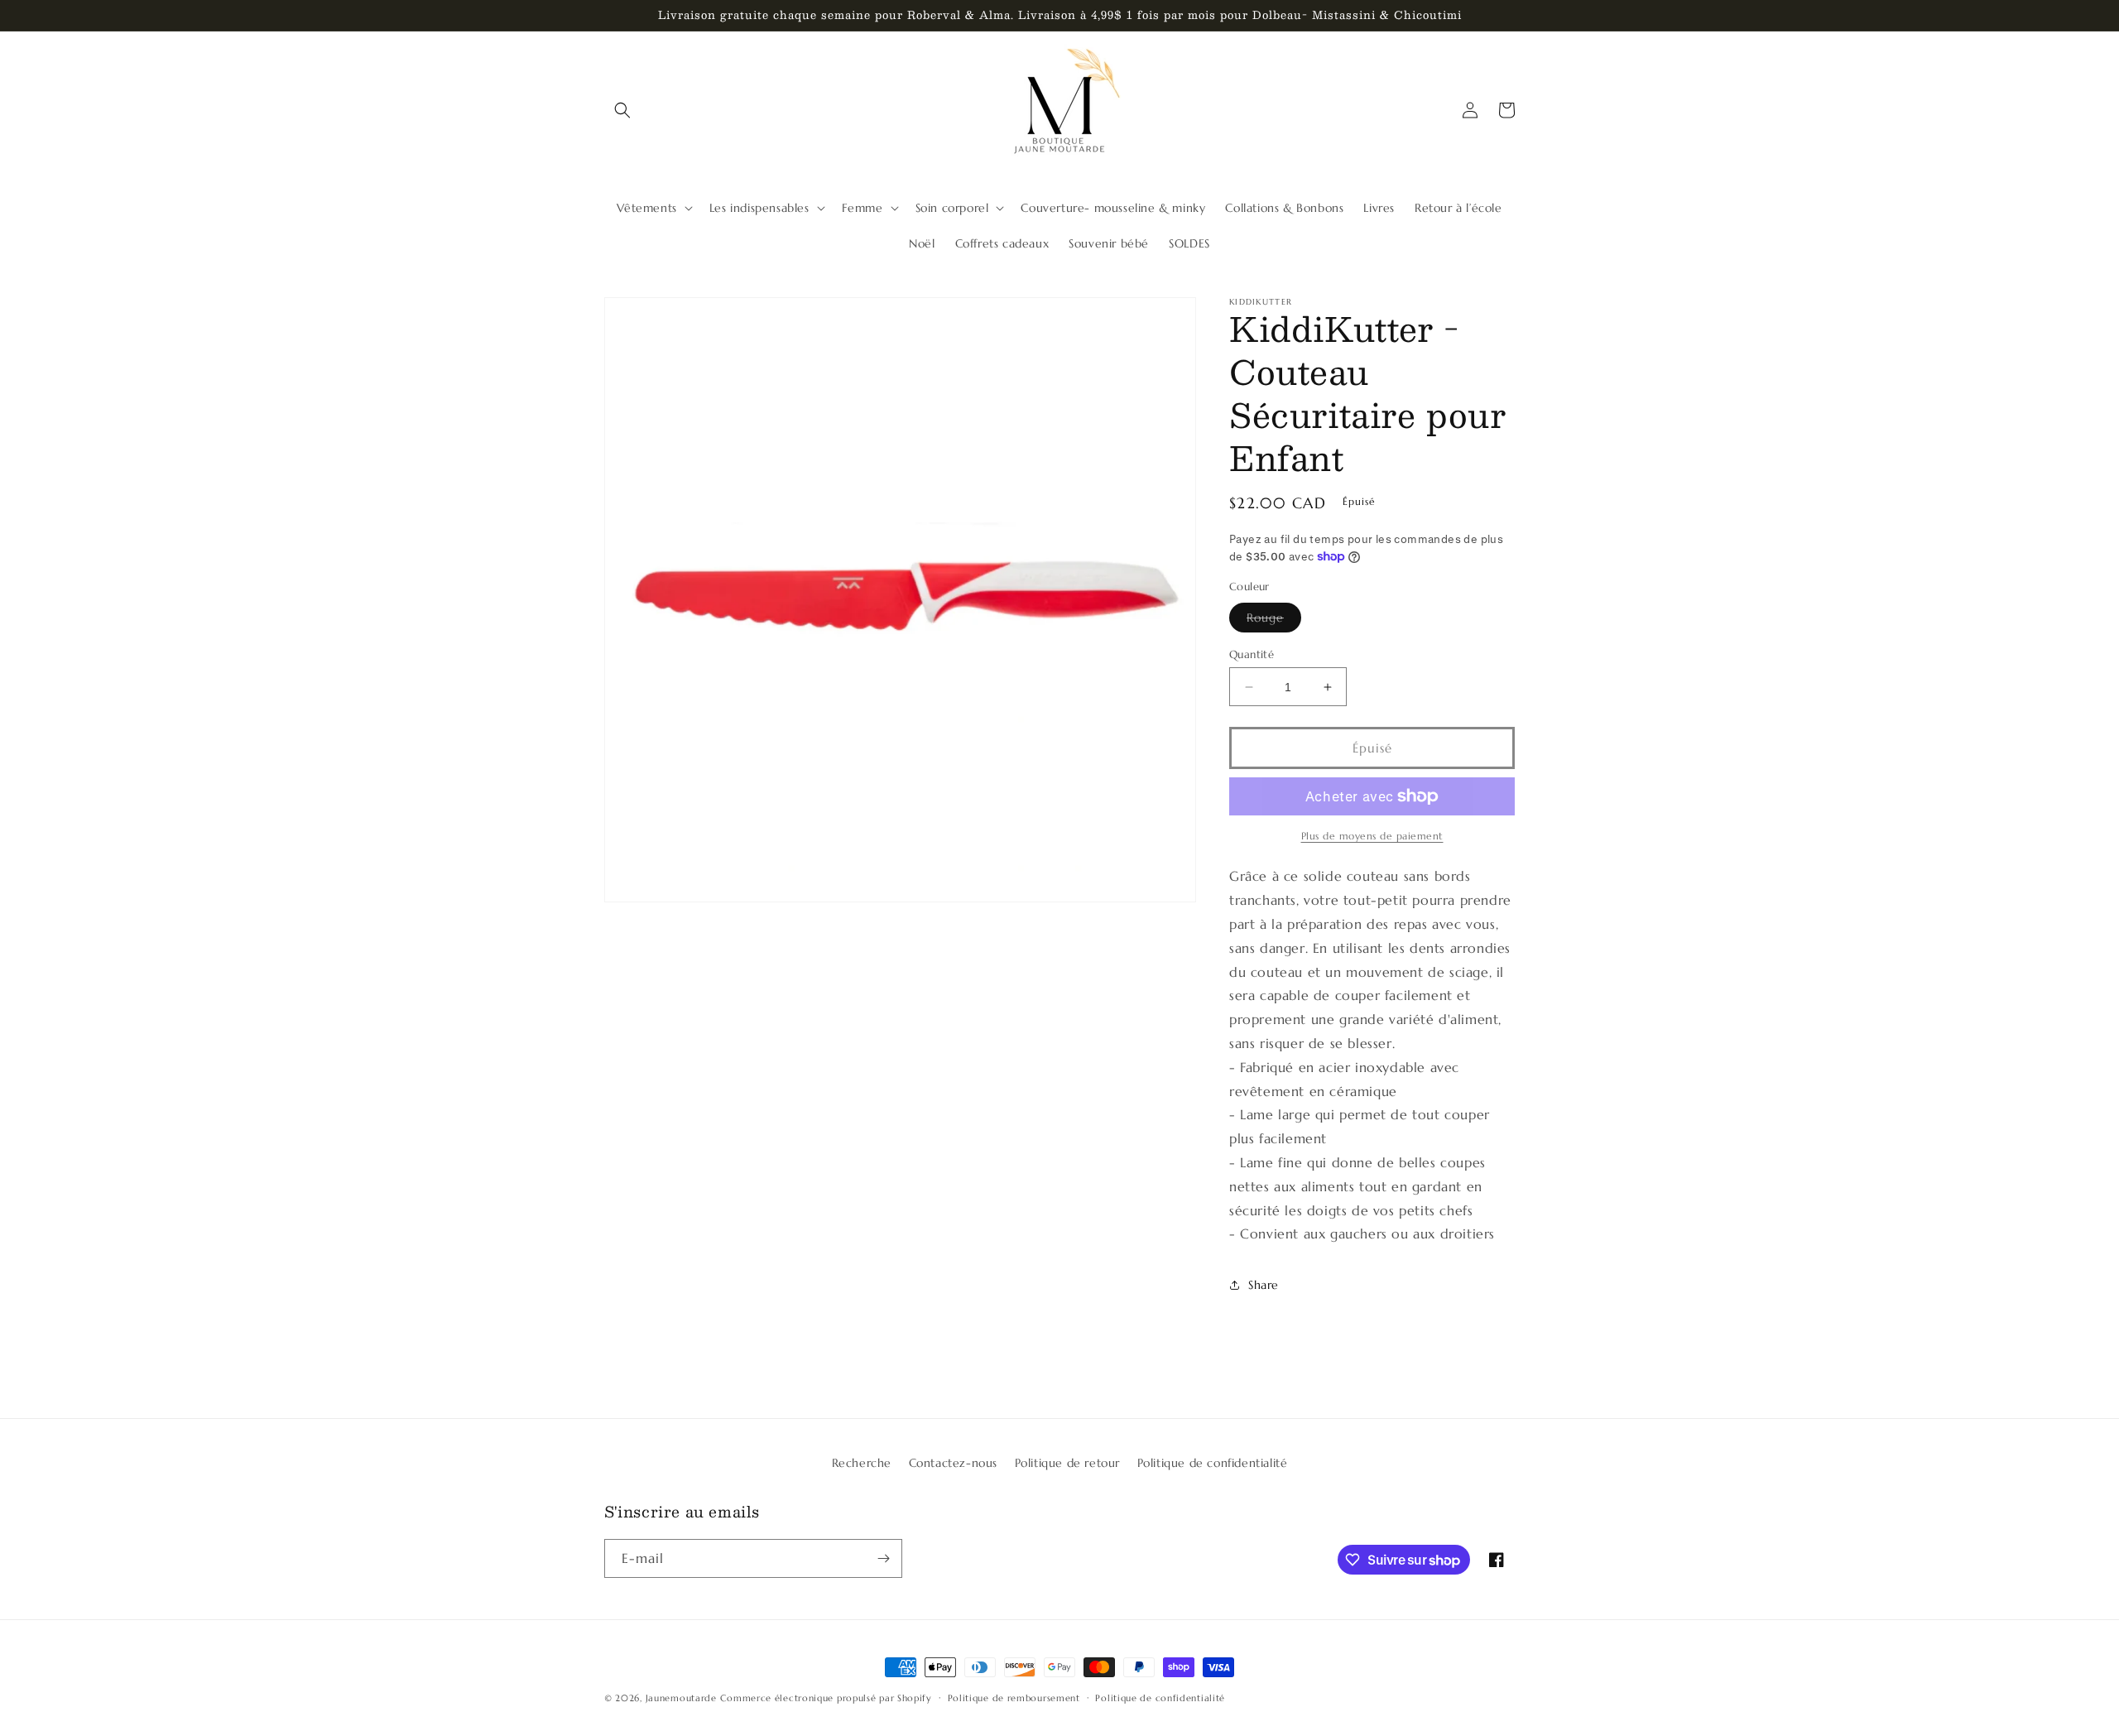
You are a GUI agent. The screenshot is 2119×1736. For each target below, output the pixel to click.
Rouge (1274, 621)
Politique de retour (1067, 1463)
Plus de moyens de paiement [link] (1372, 836)
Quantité (1252, 654)
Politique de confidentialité (1213, 1463)
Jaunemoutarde (681, 1698)
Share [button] (1264, 1285)
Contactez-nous (953, 1463)
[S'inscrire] (883, 1558)
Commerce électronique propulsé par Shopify (826, 1698)
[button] (622, 110)
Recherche (862, 1463)
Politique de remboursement (1014, 1698)
